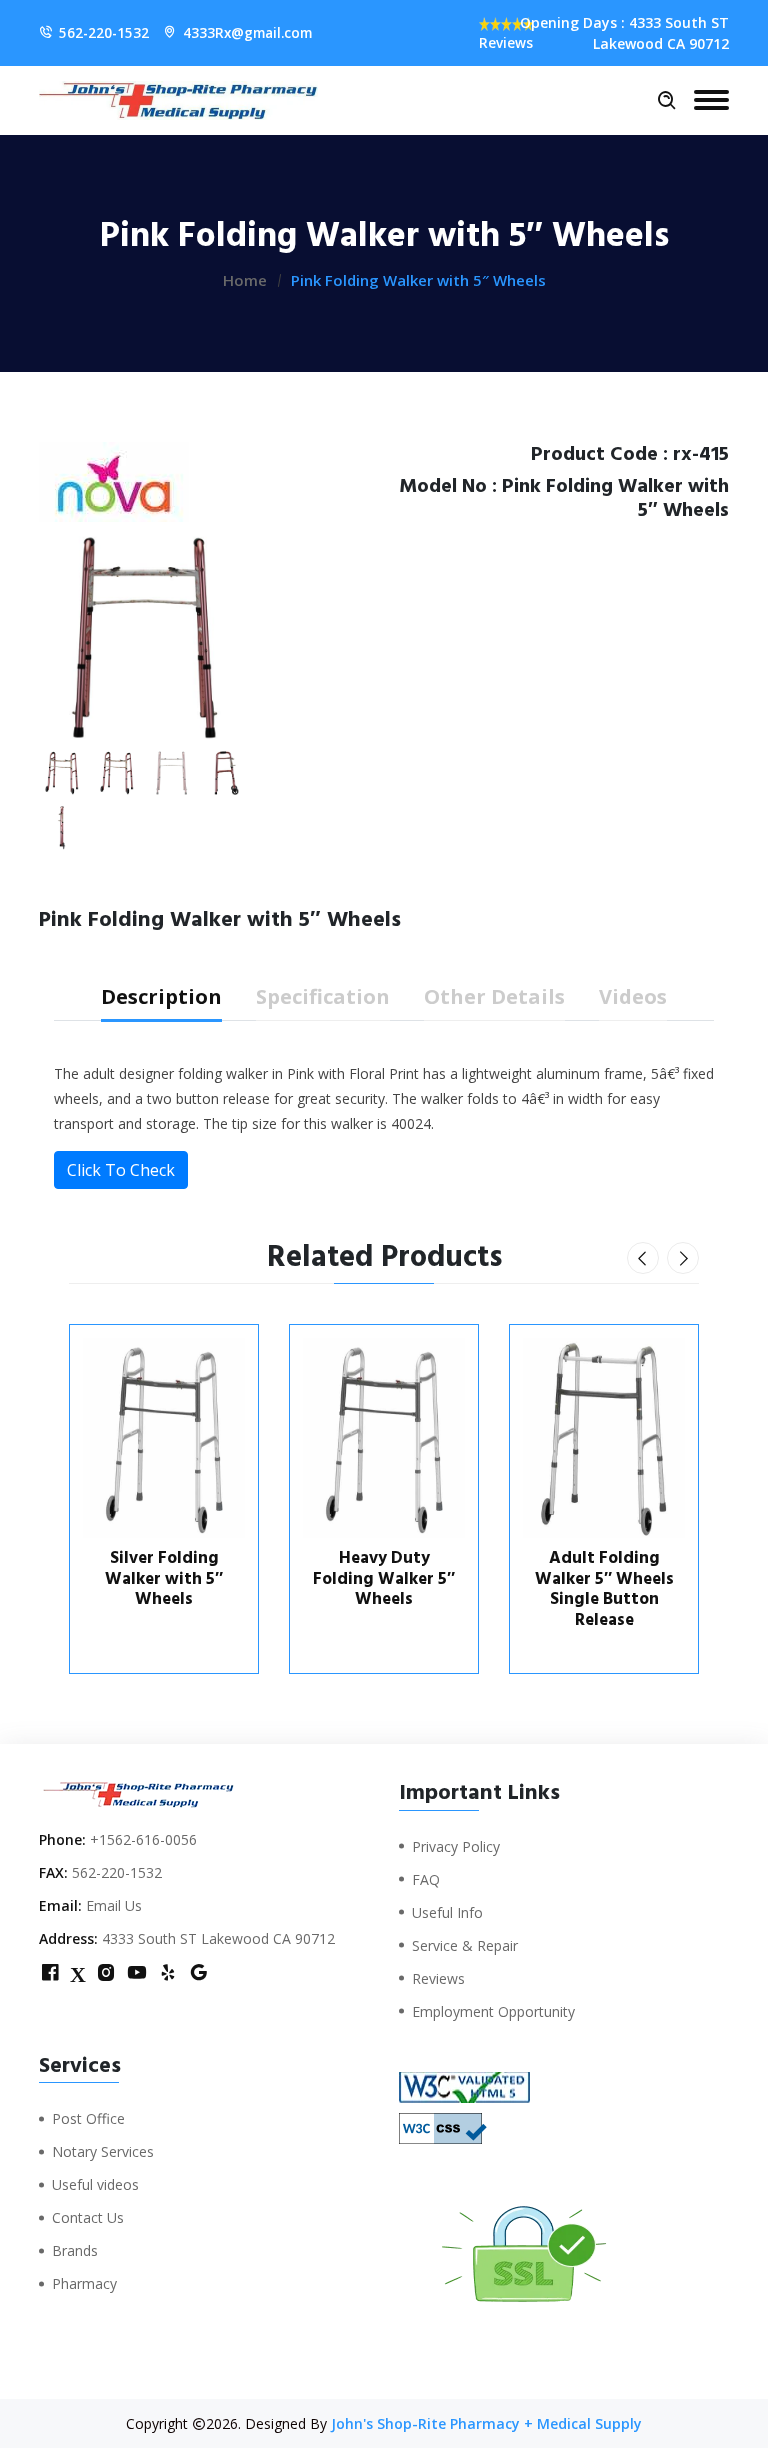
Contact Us (88, 2217)
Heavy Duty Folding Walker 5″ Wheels (384, 1578)
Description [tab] (161, 996)
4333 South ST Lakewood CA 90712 (218, 1938)
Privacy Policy (456, 1846)
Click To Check (121, 1170)
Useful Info (447, 1912)
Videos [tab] (633, 996)
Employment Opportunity (493, 2011)
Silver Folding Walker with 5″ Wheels (164, 1578)
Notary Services (103, 2151)
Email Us (114, 1905)
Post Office (88, 2118)
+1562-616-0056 (143, 1839)
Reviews (438, 1978)
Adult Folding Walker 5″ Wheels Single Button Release (604, 1588)
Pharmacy (84, 2283)
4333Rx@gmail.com (247, 33)
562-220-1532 (104, 33)
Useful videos (95, 2184)
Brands (75, 2250)
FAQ (426, 1879)
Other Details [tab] (494, 996)
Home (245, 280)
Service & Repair (465, 1945)
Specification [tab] (323, 996)
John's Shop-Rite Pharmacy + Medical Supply (486, 2423)
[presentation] (643, 1258)
